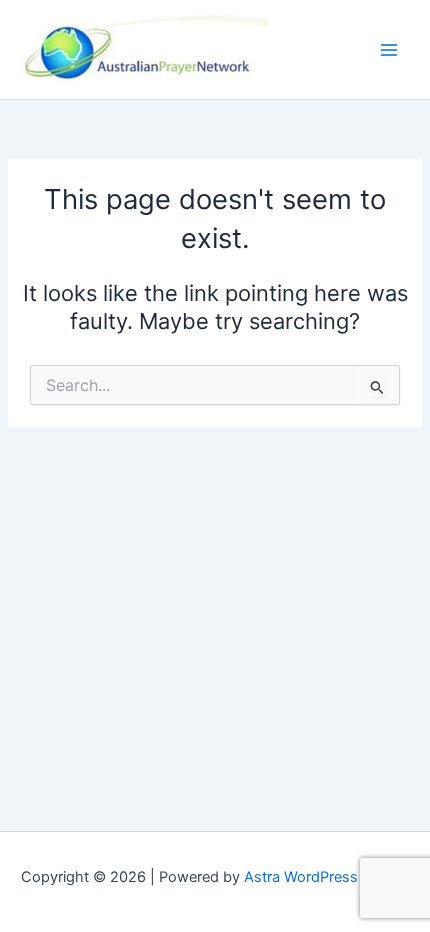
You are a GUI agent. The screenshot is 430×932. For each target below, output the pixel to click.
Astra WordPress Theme (326, 877)
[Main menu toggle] (389, 50)
